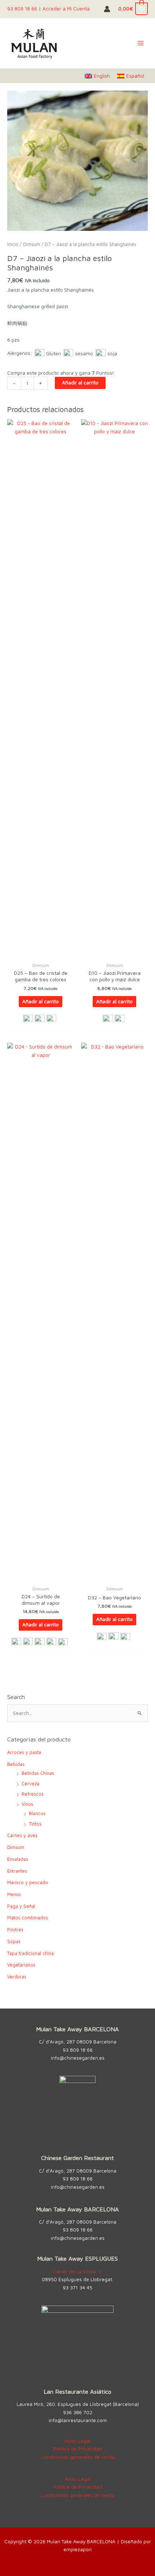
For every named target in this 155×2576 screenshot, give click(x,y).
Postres (15, 1930)
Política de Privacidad (78, 2449)
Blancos (37, 1814)
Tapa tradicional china (30, 1953)
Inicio (13, 244)
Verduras (17, 1977)
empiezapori (77, 2549)
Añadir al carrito (80, 383)
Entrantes (17, 1871)
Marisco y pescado (28, 1883)
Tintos (35, 1824)
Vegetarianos (21, 1965)
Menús (14, 1894)
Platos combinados (28, 1918)
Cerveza (30, 1784)
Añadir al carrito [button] (41, 1001)
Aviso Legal (77, 2441)
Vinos (27, 1804)
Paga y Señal (21, 1906)
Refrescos (33, 1794)
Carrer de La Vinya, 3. (78, 2271)
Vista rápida (41, 953)
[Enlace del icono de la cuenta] (107, 9)
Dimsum (32, 244)
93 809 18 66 (22, 9)
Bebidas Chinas (38, 1773)
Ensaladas (18, 1859)
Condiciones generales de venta (78, 2457)
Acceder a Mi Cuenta (66, 9)
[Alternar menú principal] (141, 43)
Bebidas (16, 1764)
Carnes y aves (22, 1835)
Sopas (14, 1942)
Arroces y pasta (24, 1752)
